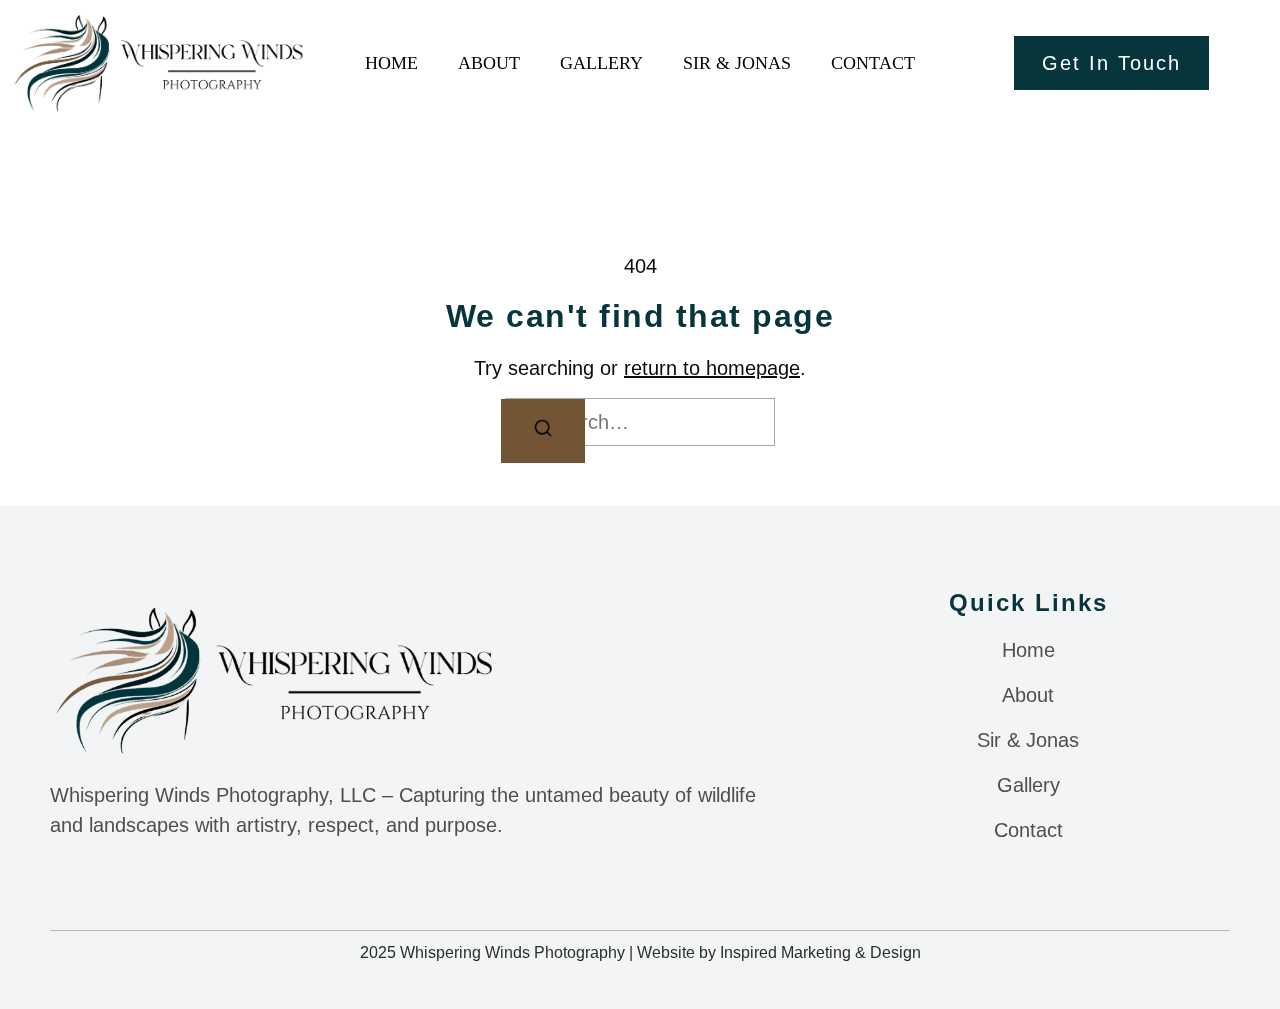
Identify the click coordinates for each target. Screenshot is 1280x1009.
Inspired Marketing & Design (820, 952)
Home (391, 63)
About (489, 63)
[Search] (543, 431)
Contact (873, 63)
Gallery (601, 63)
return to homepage (712, 368)
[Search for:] (640, 422)
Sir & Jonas (737, 63)
